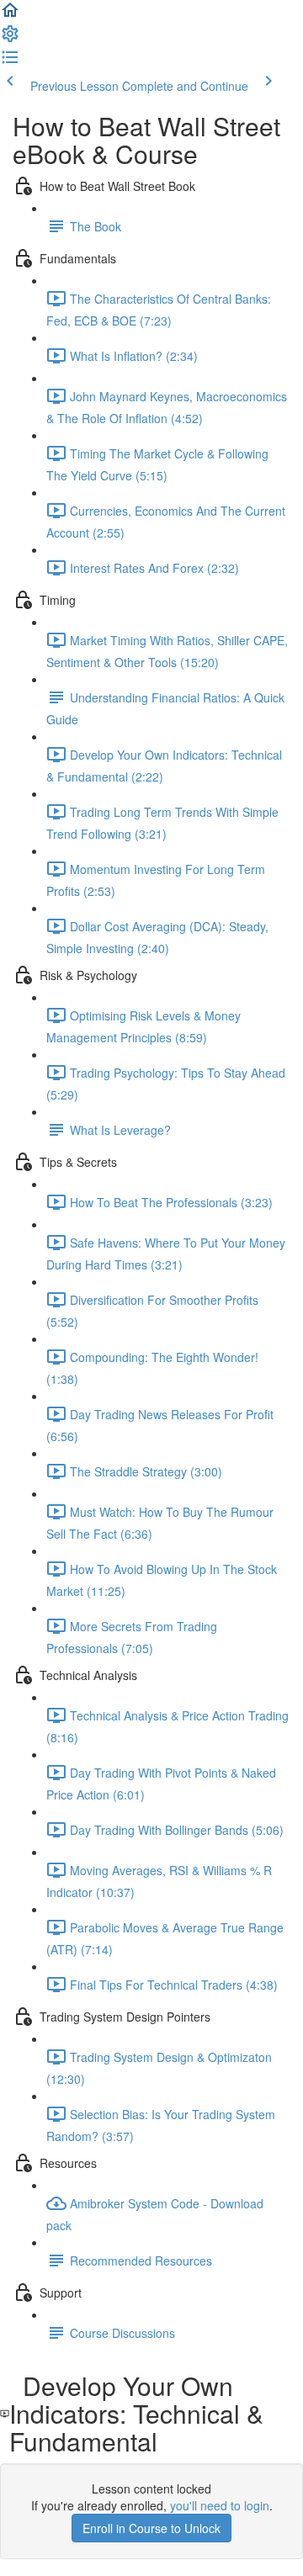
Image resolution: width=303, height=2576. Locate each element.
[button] (10, 15)
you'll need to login (220, 2505)
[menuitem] (10, 39)
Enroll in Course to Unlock (151, 2528)
